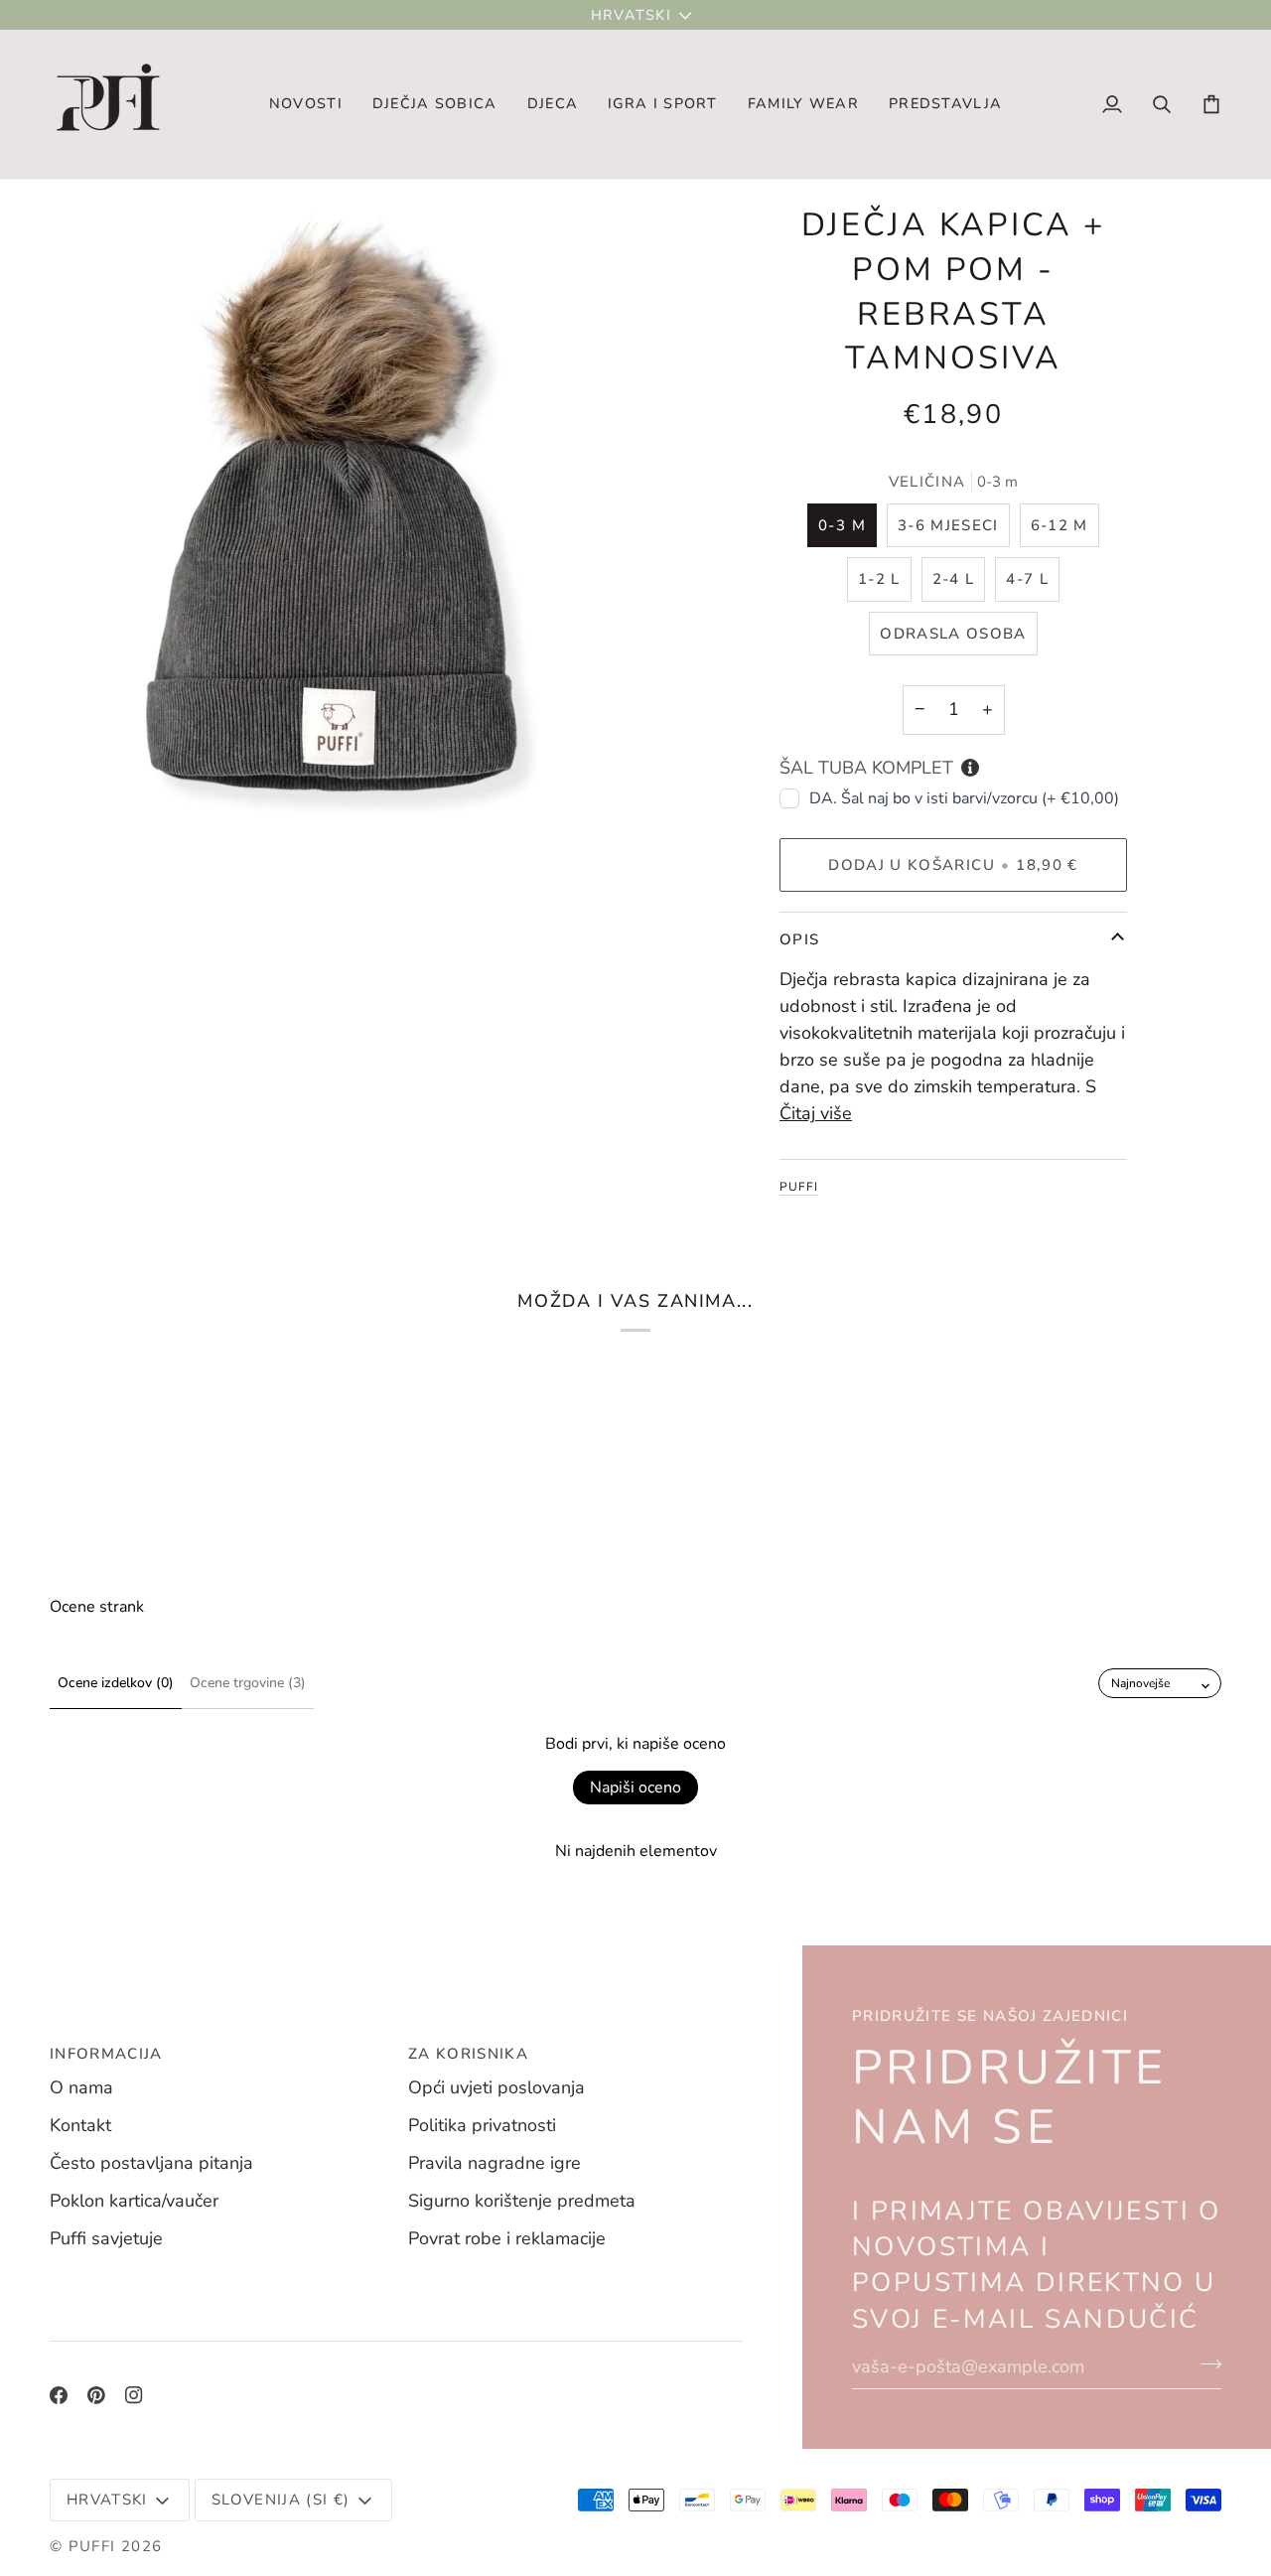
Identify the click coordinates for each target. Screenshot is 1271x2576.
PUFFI (799, 1187)
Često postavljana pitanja (151, 2163)
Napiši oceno (635, 1788)
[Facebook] (59, 2395)
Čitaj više (816, 1113)
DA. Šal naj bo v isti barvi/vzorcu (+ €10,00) (964, 797)
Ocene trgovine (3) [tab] (248, 1683)
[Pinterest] (96, 2395)
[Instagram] (134, 2395)
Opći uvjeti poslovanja (496, 2087)
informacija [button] (106, 2054)
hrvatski (631, 15)
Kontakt (80, 2125)
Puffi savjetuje (106, 2238)
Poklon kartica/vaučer (134, 2201)
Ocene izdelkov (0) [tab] (116, 1683)
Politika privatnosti (482, 2125)
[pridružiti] (1205, 2364)
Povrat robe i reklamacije (507, 2238)
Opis (799, 938)
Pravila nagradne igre (494, 2163)
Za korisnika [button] (468, 2054)
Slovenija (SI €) (281, 2500)
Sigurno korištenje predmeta (522, 2201)
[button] (435, 104)
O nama (81, 2087)
